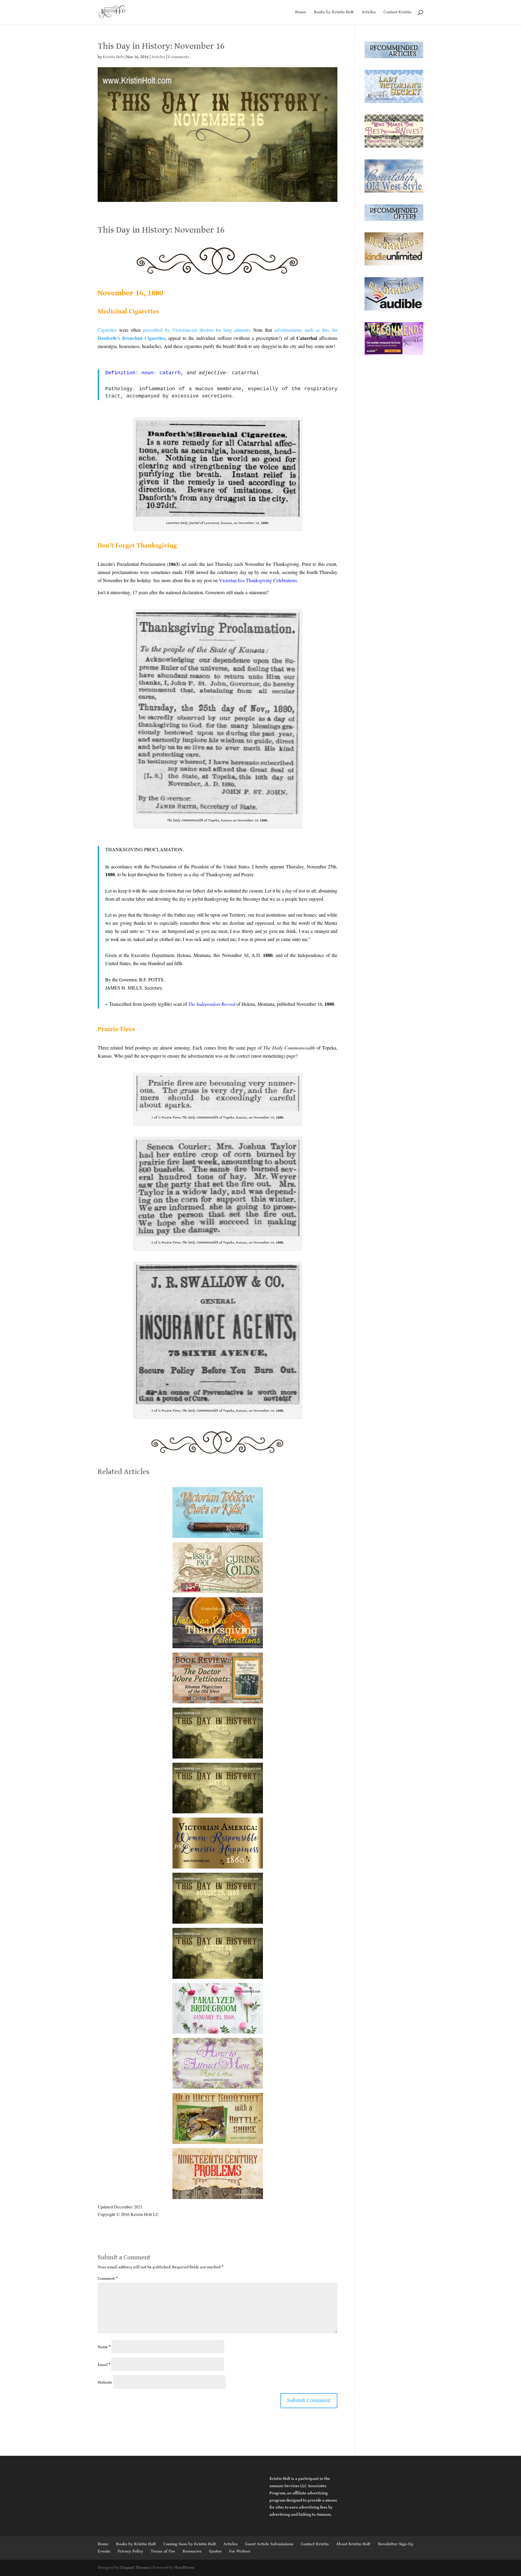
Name (104, 2347)
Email (104, 2365)
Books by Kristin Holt (334, 12)
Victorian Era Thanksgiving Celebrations (258, 580)
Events (104, 2551)
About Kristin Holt (353, 2544)
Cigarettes (107, 330)
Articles (369, 12)
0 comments (179, 57)
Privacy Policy (130, 2551)
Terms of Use (163, 2551)
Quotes (215, 2551)
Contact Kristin (397, 12)
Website (105, 2383)
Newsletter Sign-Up (396, 2544)
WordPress (184, 2568)
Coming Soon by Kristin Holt (190, 2544)
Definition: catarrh (143, 373)
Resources (192, 2551)
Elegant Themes (135, 2568)
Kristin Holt (113, 57)
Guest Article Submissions (269, 2544)
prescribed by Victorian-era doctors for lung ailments (196, 330)
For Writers (240, 2551)
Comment (108, 2279)
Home (301, 12)
